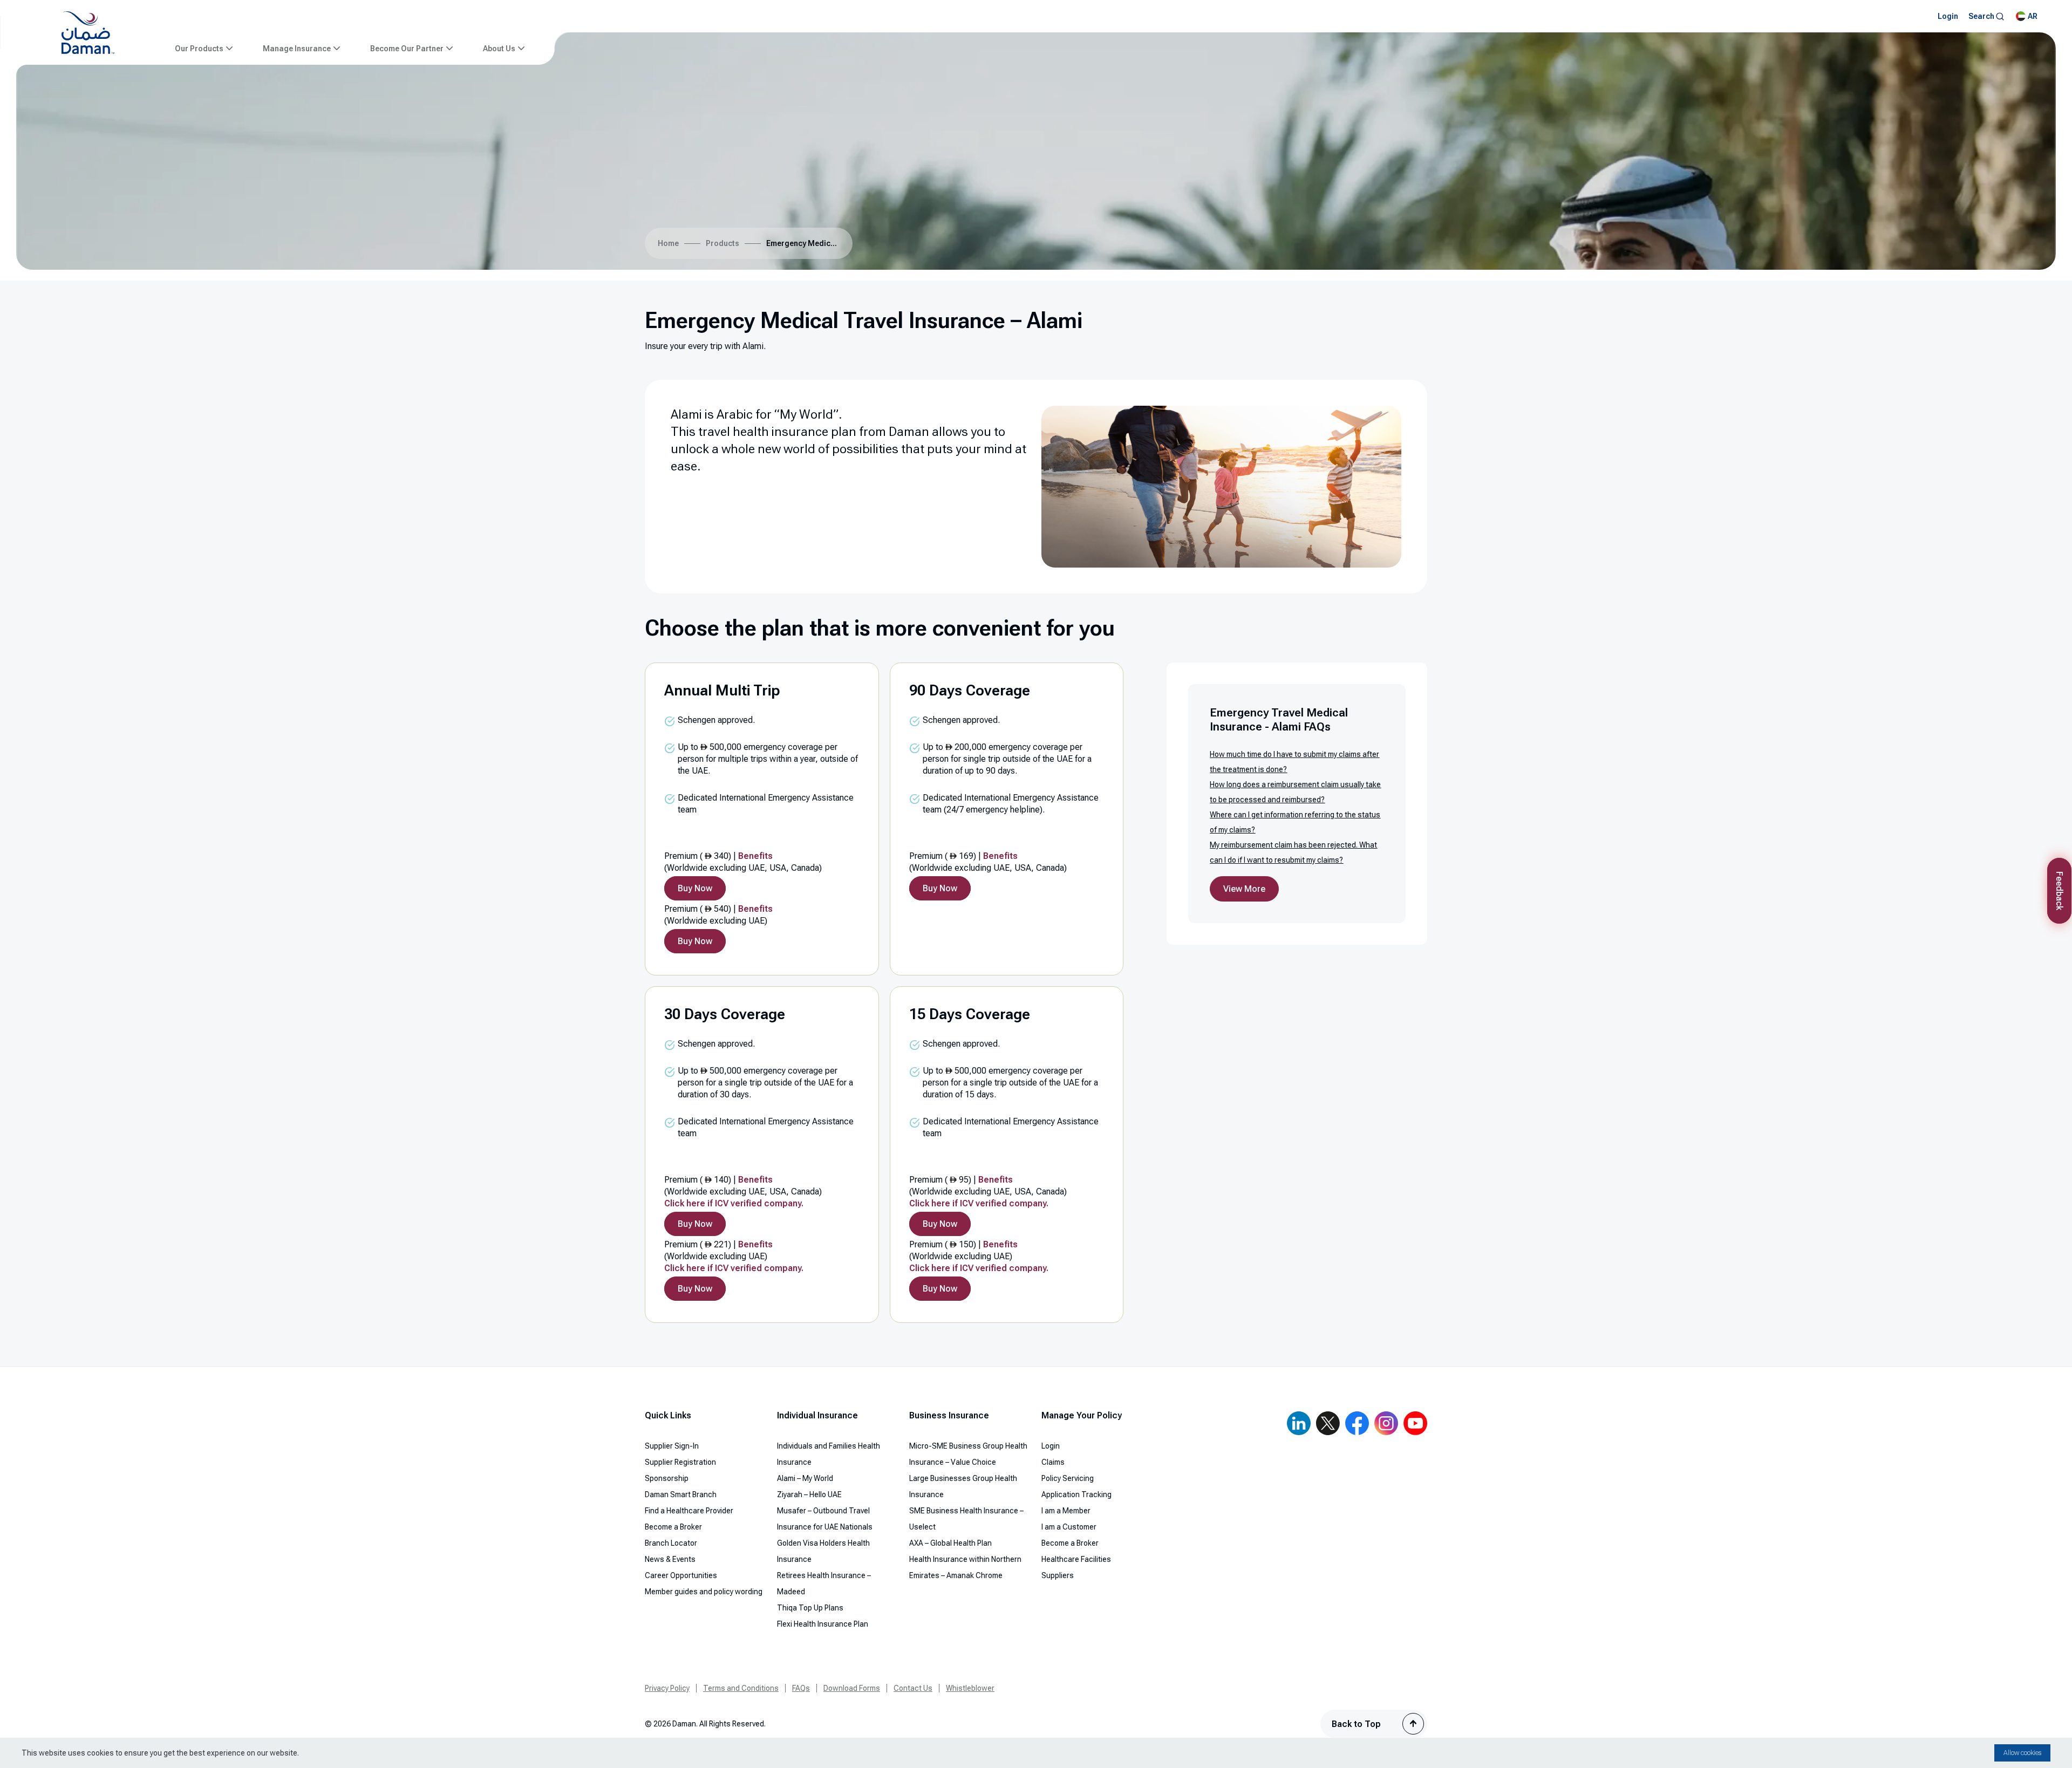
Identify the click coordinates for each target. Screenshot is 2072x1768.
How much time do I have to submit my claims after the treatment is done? (1294, 762)
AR (2033, 16)
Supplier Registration (680, 1462)
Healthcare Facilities (1076, 1559)
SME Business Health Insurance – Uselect (966, 1519)
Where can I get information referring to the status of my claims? (1295, 822)
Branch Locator (671, 1543)
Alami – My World (805, 1478)
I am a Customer (1069, 1527)
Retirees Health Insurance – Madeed (824, 1583)
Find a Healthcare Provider (689, 1511)
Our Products (199, 49)
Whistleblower (970, 1688)
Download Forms (852, 1688)
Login (1051, 1446)
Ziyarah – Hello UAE (809, 1494)
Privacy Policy (667, 1688)
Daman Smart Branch (681, 1494)
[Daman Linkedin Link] (1299, 1423)
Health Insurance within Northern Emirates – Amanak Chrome (965, 1567)
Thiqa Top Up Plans (810, 1608)
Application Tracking (1076, 1494)
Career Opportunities (681, 1575)
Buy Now (695, 888)
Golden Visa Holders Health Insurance (823, 1551)
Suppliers (1058, 1575)
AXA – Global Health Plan (950, 1543)
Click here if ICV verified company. (734, 1203)
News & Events (670, 1559)
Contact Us (913, 1688)
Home (668, 243)
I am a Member (1066, 1511)
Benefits (755, 856)
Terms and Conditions (741, 1688)
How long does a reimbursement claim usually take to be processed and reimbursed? (1295, 792)
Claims (1053, 1462)
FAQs (801, 1688)
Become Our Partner (407, 49)
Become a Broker (673, 1527)
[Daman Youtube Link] (1415, 1423)
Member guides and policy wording (704, 1592)
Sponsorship (667, 1478)
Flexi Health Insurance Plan (823, 1624)
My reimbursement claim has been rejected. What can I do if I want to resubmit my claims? (1293, 852)
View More (1244, 889)
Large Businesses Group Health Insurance (963, 1486)
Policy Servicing (1068, 1478)
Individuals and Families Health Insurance (829, 1454)
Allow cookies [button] (2022, 1753)
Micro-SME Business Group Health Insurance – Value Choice (968, 1454)
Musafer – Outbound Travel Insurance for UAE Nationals (825, 1519)
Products (723, 243)
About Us (499, 49)
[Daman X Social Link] (1328, 1423)
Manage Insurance (297, 49)
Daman (909, 432)
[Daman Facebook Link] (1357, 1423)
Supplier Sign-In (672, 1446)
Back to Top (1356, 1724)
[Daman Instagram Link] (1386, 1423)
